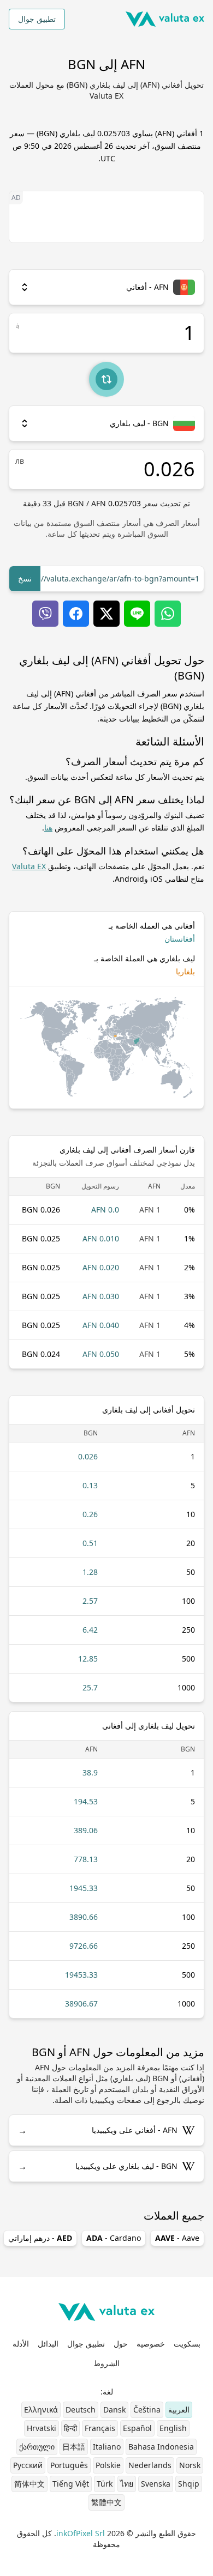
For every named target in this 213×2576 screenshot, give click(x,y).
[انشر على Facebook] (76, 614)
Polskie (108, 2465)
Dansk (114, 2410)
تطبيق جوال (37, 19)
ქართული (37, 2447)
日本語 (74, 2447)
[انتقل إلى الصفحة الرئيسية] (165, 19)
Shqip (189, 2484)
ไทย (127, 2484)
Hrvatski (42, 2428)
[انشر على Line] (137, 614)
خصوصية (151, 2344)
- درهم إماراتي (40, 2238)
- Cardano (114, 2238)
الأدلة (21, 2344)
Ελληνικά (41, 2410)
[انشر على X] (106, 614)
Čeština (147, 2410)
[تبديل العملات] (106, 379)
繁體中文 (106, 2502)
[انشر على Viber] (45, 614)
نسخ (25, 578)
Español (137, 2428)
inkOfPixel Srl (81, 2533)
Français (100, 2428)
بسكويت (187, 2344)
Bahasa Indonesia (161, 2447)
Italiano (107, 2447)
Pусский (28, 2465)
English (173, 2428)
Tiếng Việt (71, 2484)
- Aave (177, 2238)
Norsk (190, 2465)
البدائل (48, 2344)
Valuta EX (29, 866)
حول (121, 2344)
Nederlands (150, 2465)
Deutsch (81, 2410)
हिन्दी (70, 2428)
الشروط (106, 2363)
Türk (105, 2484)
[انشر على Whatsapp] (168, 614)
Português (69, 2465)
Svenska (156, 2484)
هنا (48, 828)
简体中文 (29, 2484)
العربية (179, 2410)
